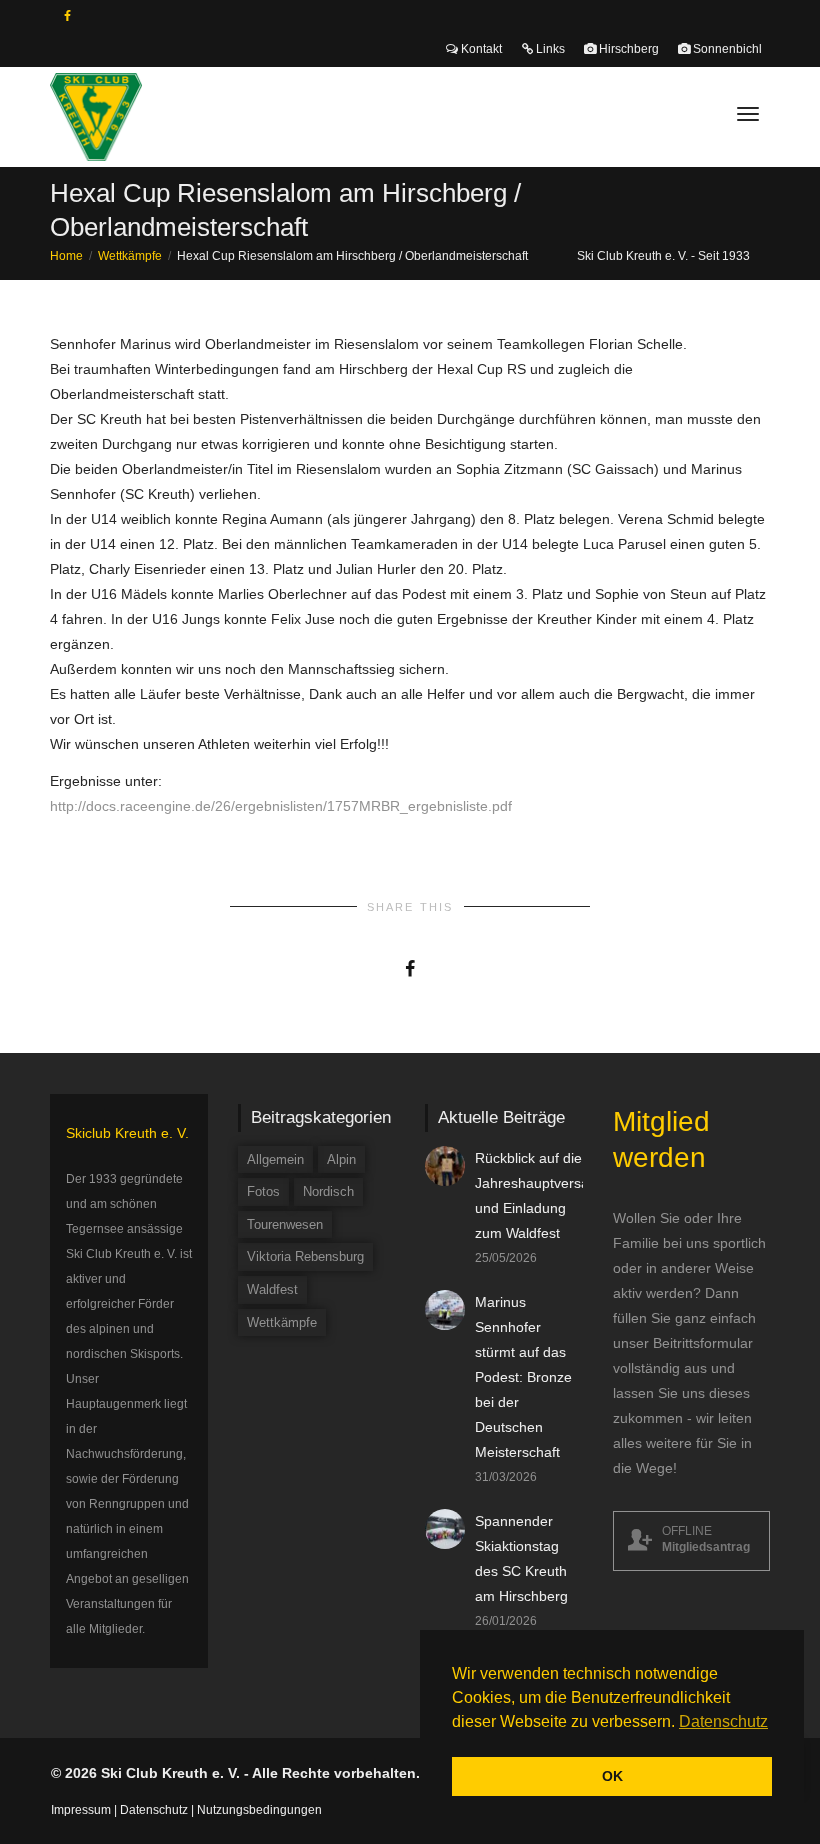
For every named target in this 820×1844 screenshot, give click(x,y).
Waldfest (272, 1289)
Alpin (341, 1159)
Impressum (81, 1810)
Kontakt (480, 49)
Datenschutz (154, 1810)
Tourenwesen (285, 1224)
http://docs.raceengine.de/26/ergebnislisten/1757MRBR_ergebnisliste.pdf (281, 806)
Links (549, 49)
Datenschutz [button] (723, 1721)
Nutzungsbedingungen (259, 1810)
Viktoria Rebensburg (305, 1256)
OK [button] (612, 1776)
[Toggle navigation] (748, 114)
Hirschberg (627, 49)
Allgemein (275, 1159)
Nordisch (328, 1191)
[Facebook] (67, 16)
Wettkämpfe (282, 1322)
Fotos (263, 1191)
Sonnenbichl (726, 49)
